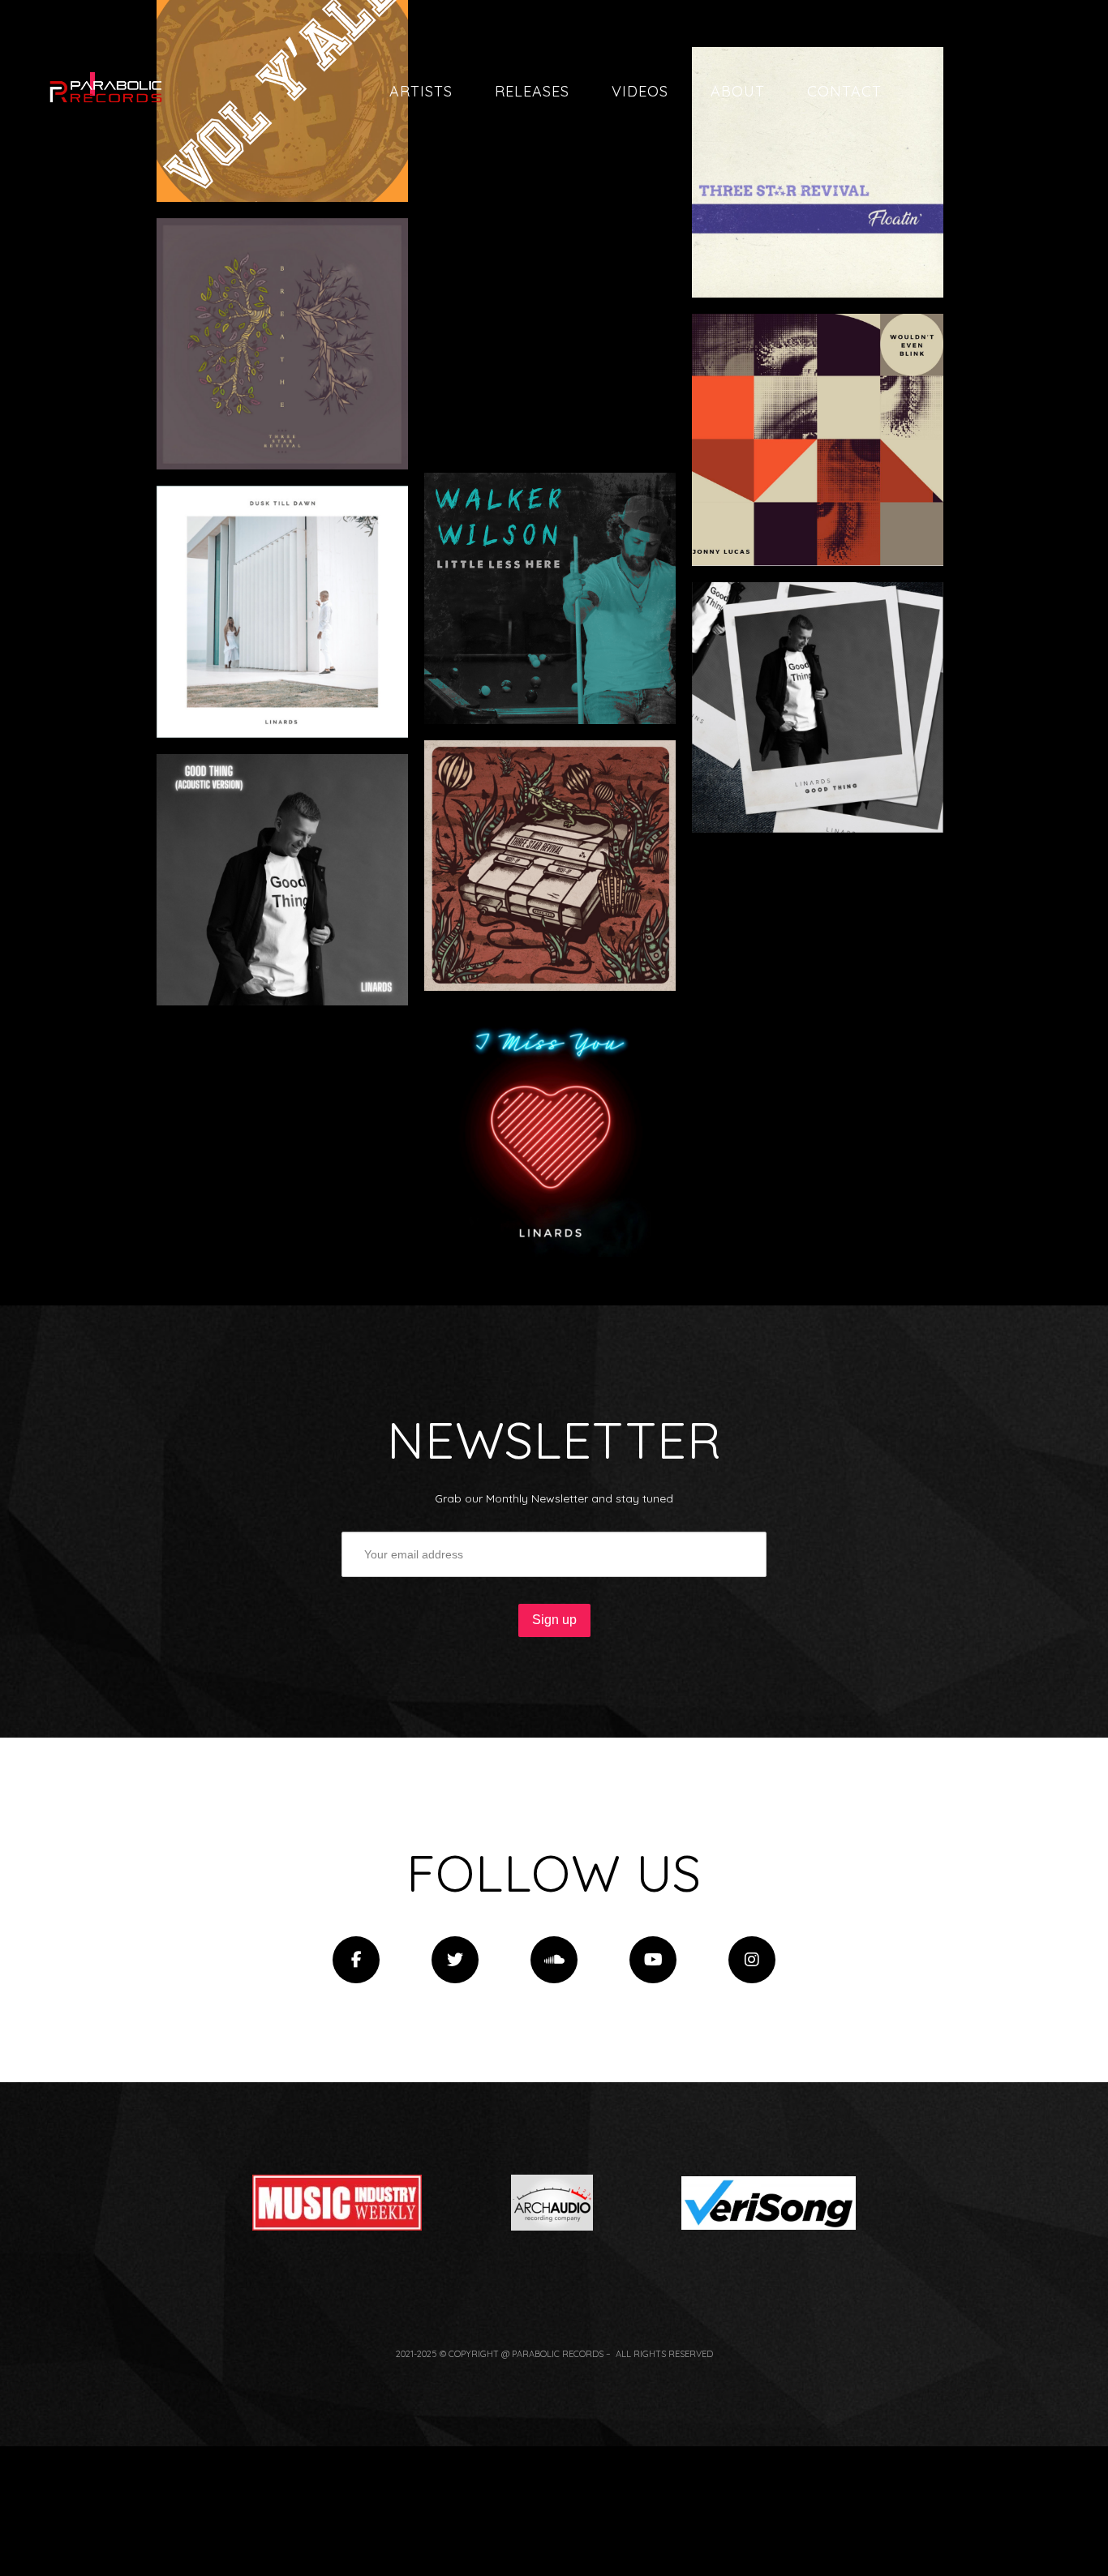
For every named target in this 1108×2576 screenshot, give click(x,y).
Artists (421, 91)
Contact (844, 91)
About (738, 91)
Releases (532, 91)
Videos (640, 91)
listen (345, 148)
